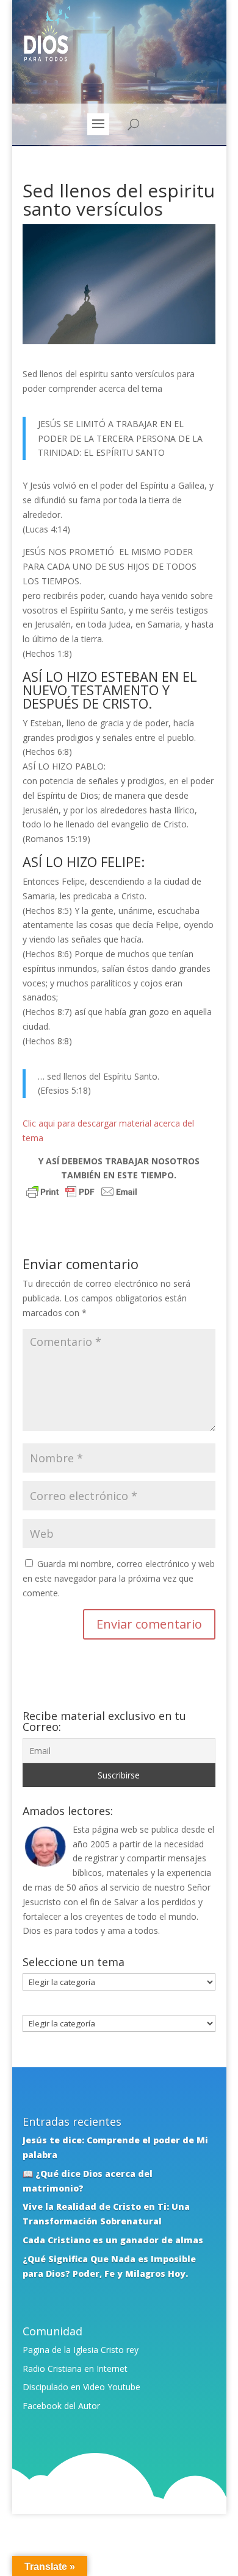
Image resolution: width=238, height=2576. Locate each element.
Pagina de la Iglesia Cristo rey (81, 2350)
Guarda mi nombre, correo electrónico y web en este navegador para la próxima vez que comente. (119, 1578)
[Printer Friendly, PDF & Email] (82, 1193)
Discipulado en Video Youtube (81, 2387)
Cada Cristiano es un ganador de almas (113, 2240)
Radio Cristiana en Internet (75, 2369)
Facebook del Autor (61, 2406)
